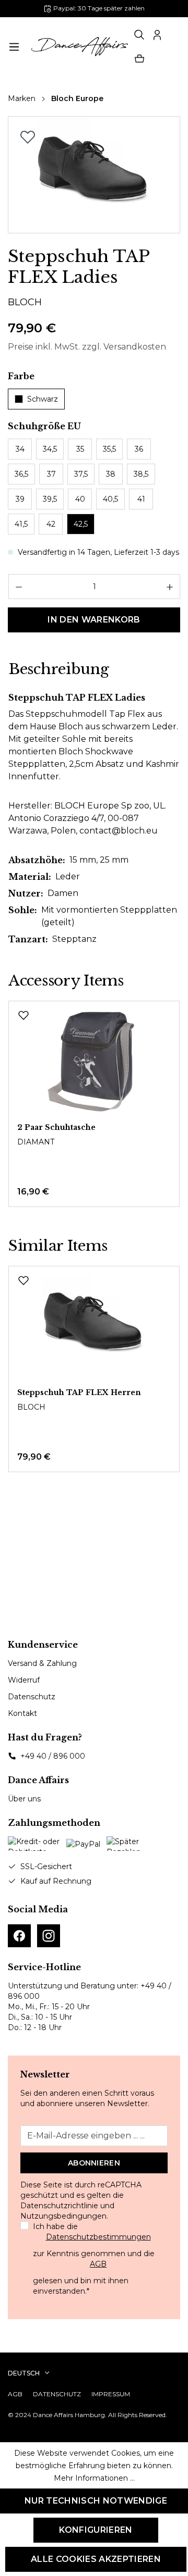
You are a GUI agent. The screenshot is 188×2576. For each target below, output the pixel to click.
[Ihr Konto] (157, 35)
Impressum (111, 2394)
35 (80, 449)
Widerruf (24, 1680)
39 (20, 499)
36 (139, 449)
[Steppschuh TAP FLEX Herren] (94, 1327)
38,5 (141, 474)
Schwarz (43, 399)
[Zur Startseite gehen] (78, 47)
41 (141, 499)
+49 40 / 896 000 (53, 1756)
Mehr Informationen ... (94, 2478)
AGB (98, 2264)
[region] (94, 175)
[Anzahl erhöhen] (170, 587)
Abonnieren (94, 2163)
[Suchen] (139, 35)
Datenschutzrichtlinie (59, 2206)
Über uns (24, 1799)
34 (20, 449)
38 (111, 474)
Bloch (25, 302)
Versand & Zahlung (42, 1663)
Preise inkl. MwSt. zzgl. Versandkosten (87, 347)
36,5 (21, 474)
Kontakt (22, 1713)
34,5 (50, 449)
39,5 (50, 499)
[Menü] (14, 47)
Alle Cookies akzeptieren (96, 2559)
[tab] (59, 669)
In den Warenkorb (94, 620)
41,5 (21, 524)
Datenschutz (32, 1697)
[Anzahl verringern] (19, 587)
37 (51, 474)
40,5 (110, 499)
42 (51, 524)
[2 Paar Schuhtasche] (94, 1062)
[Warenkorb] (139, 59)
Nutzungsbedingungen (63, 2216)
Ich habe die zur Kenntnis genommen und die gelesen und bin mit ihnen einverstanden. (94, 2259)
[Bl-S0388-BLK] (94, 175)
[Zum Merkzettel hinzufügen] (28, 137)
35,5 (109, 449)
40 (80, 499)
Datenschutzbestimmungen (98, 2237)
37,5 (81, 474)
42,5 (81, 524)
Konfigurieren (96, 2530)
